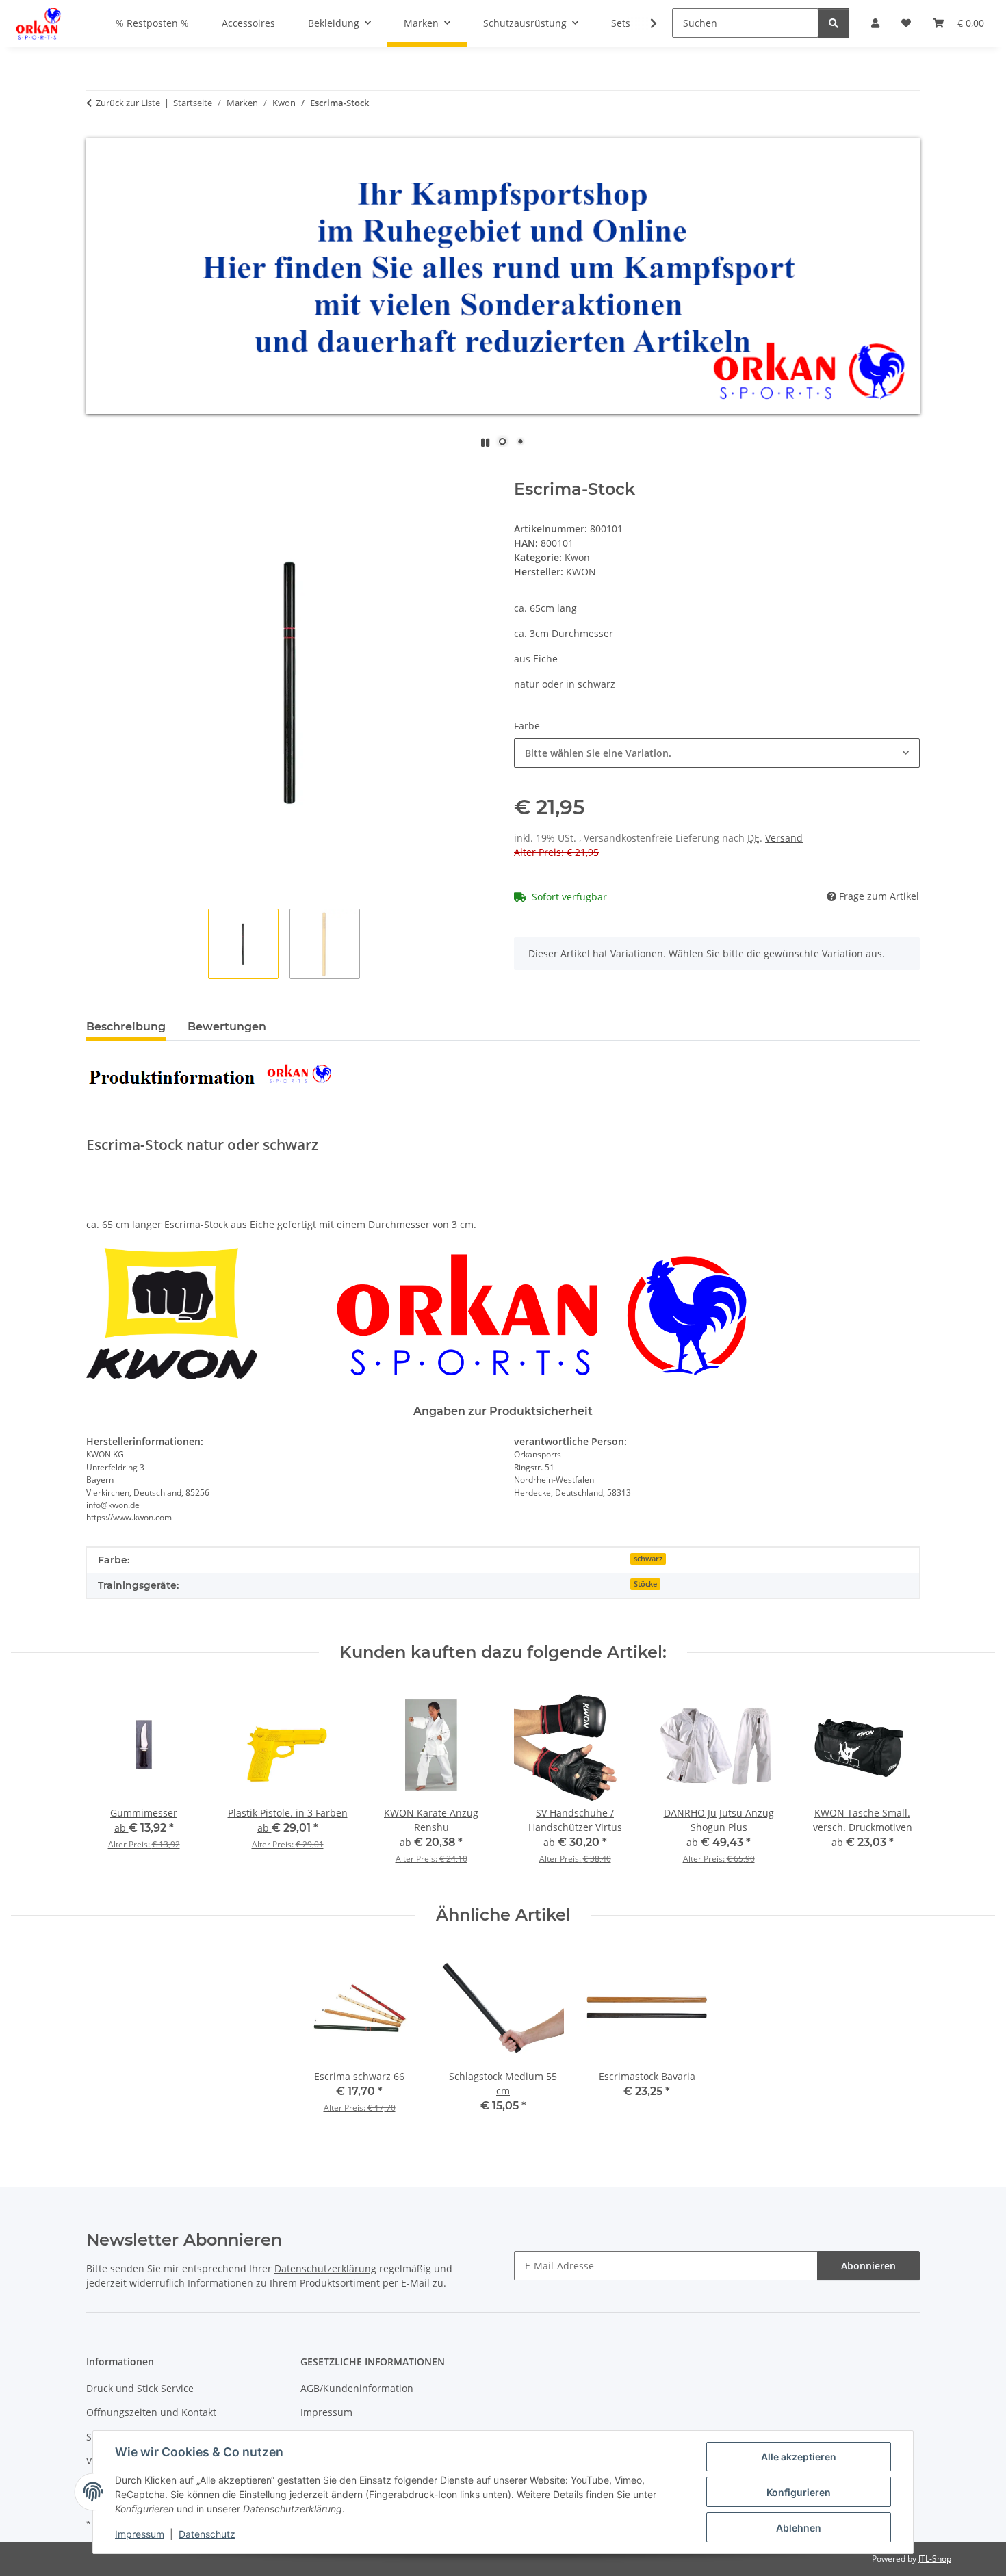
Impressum (140, 2534)
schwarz (648, 1559)
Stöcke (645, 1584)
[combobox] (717, 753)
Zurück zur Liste (128, 103)
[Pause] (485, 442)
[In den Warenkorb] (97, 472)
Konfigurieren (799, 2492)
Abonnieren (868, 2266)
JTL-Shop (935, 2559)
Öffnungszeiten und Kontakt (151, 2412)
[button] (645, 23)
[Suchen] (834, 23)
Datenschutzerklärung (325, 2268)
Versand (784, 838)
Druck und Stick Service (140, 2388)
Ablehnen (799, 2528)
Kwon (577, 557)
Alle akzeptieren (799, 2457)
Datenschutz (207, 2534)
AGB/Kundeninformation (357, 2388)
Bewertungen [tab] (227, 1027)
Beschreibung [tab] (126, 1027)
